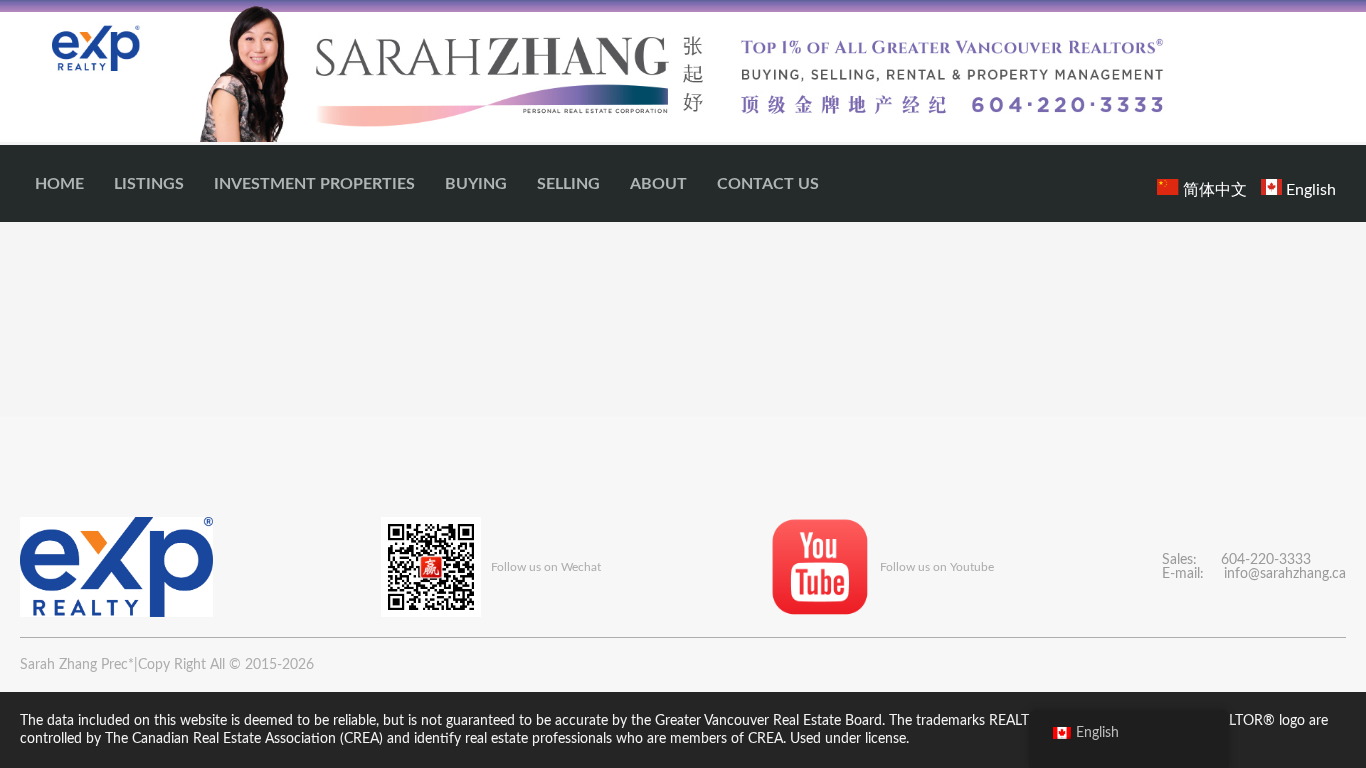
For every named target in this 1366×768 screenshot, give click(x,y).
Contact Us (768, 184)
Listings (149, 184)
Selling (568, 184)
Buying (476, 184)
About (658, 184)
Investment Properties (314, 184)
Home (59, 184)
